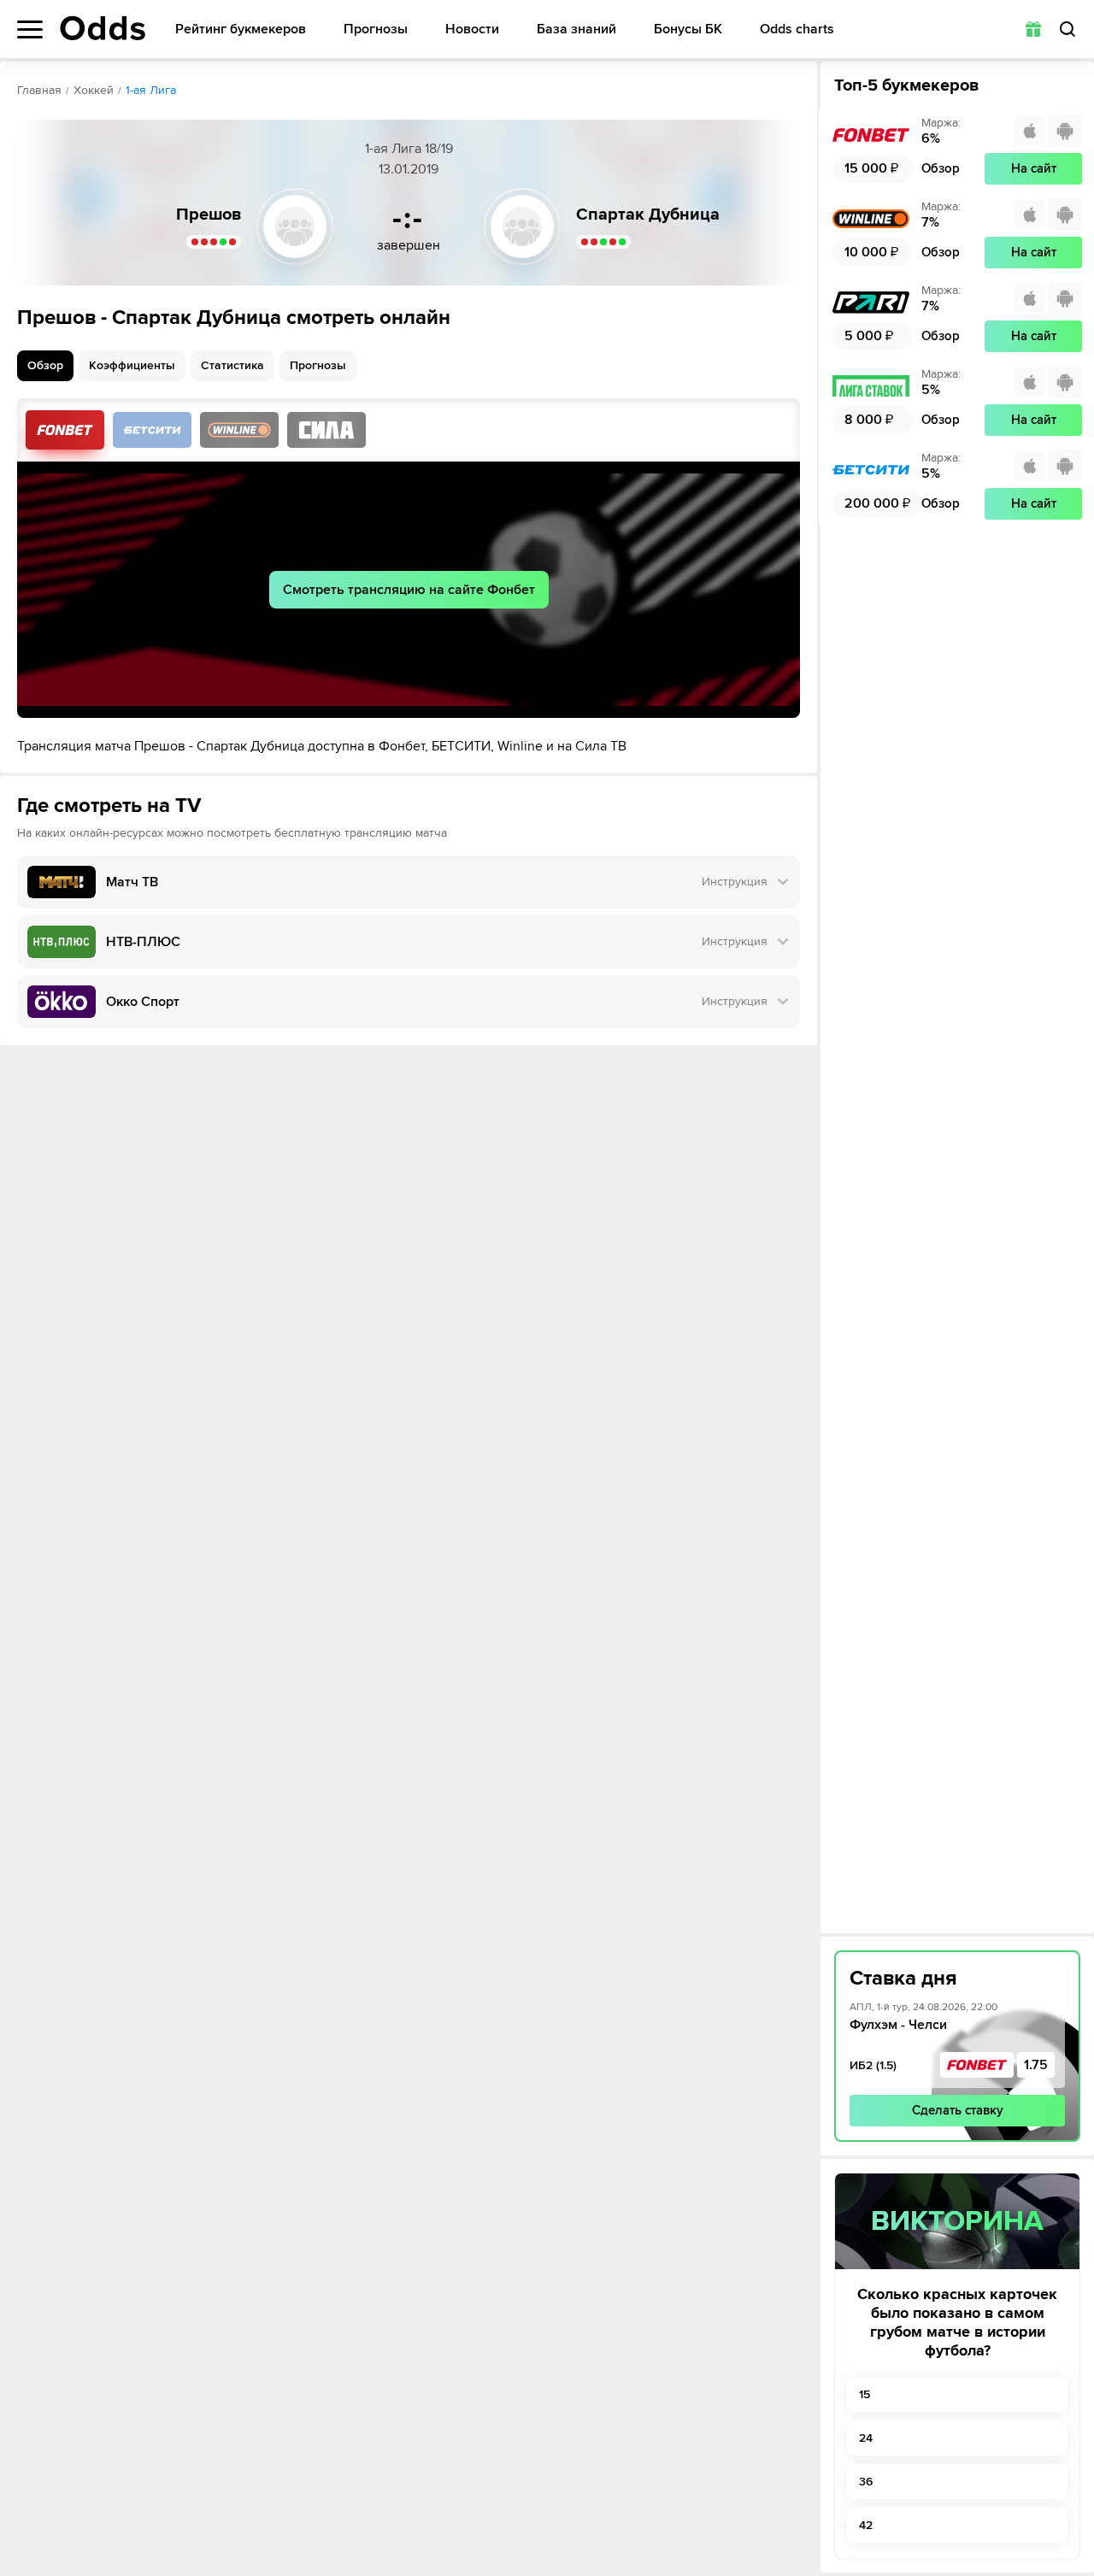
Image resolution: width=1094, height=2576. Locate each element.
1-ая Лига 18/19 (409, 149)
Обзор (45, 365)
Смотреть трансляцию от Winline (239, 430)
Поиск (1068, 29)
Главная (39, 90)
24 (866, 2438)
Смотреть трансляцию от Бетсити (152, 430)
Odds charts (797, 29)
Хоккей (94, 90)
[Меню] (30, 29)
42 (866, 2525)
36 (866, 2482)
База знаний (576, 29)
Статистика (232, 365)
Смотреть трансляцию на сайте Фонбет (409, 590)
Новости (472, 29)
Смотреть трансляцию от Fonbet (65, 430)
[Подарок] (1033, 29)
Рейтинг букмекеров (241, 29)
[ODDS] (103, 28)
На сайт (1034, 168)
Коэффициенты (132, 365)
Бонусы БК (688, 29)
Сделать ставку (958, 2110)
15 (865, 2394)
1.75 (1036, 2065)
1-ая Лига (151, 90)
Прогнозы (376, 29)
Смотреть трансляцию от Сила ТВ (326, 430)
